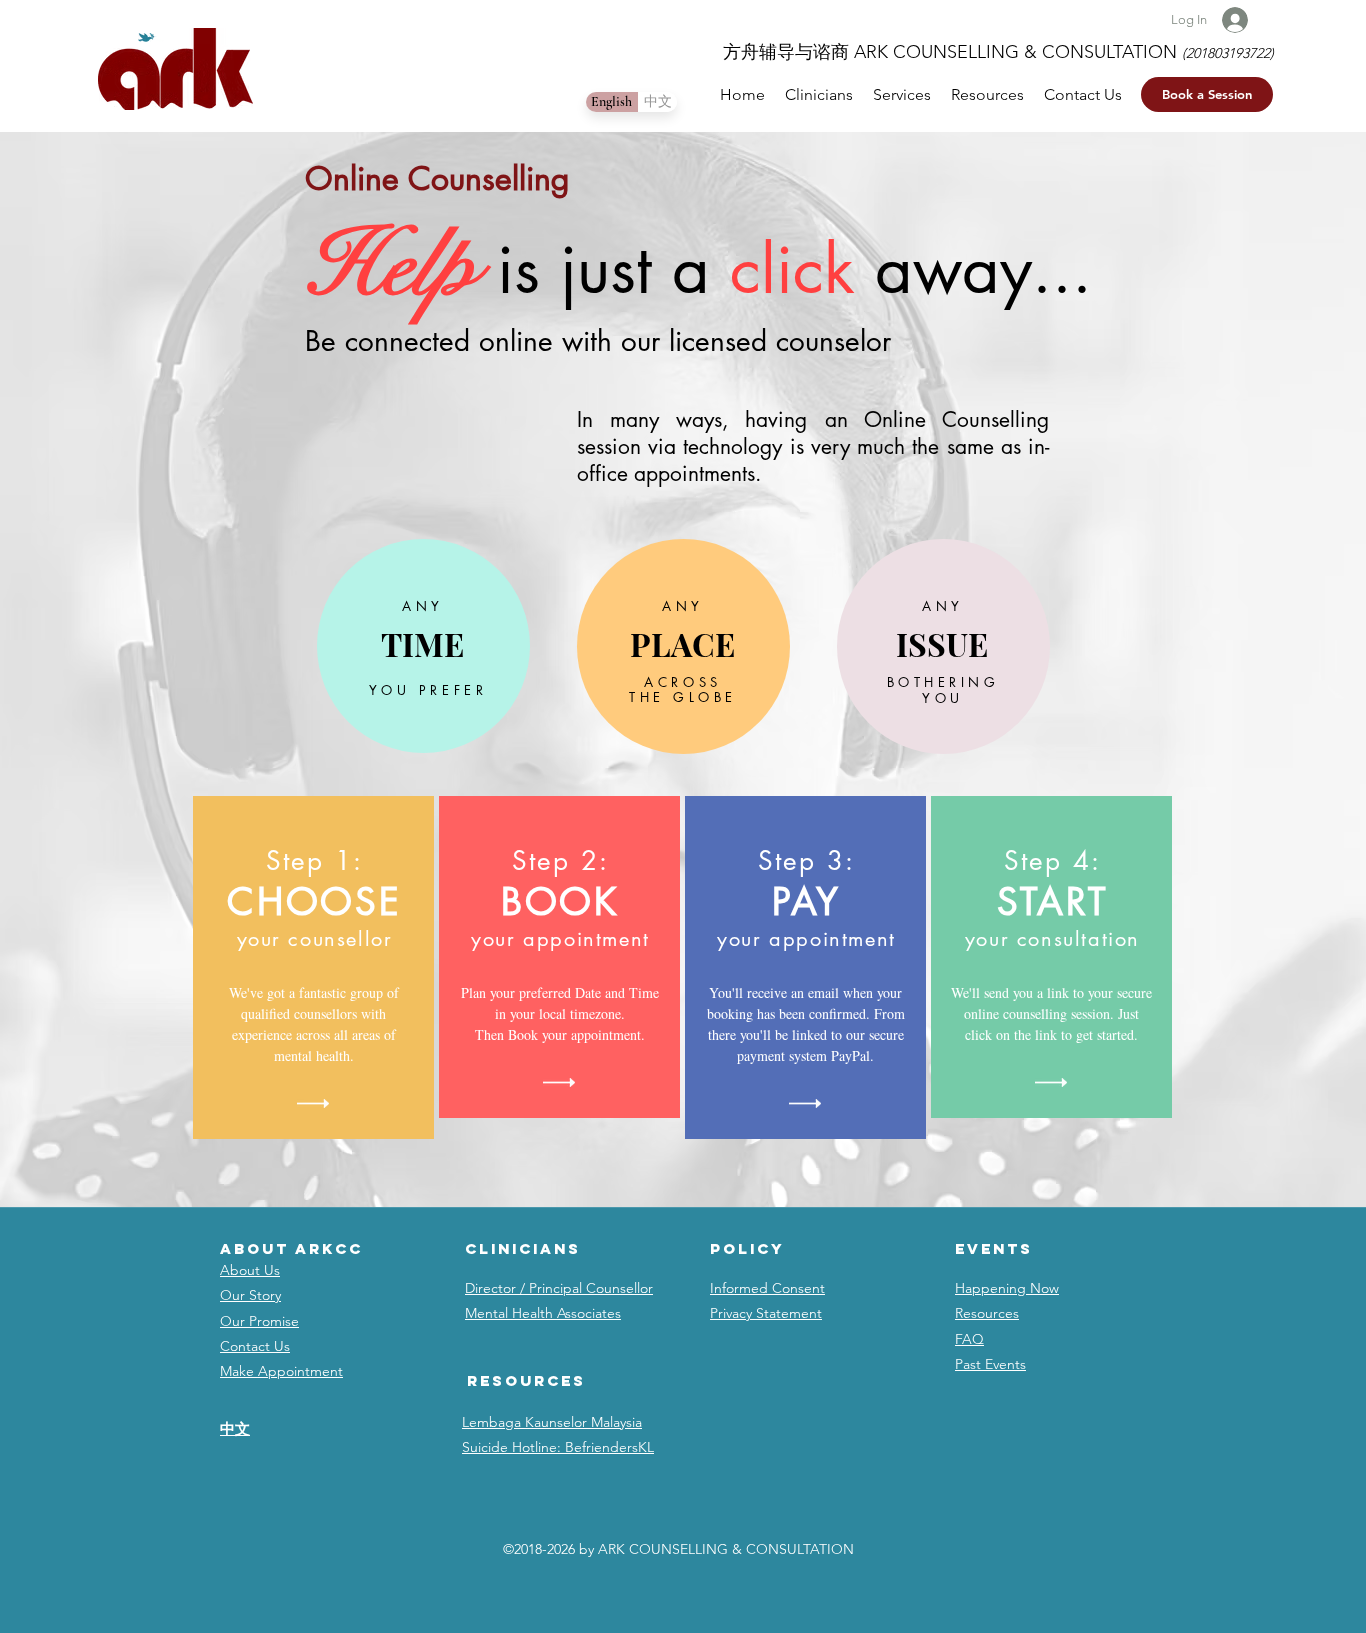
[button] (1207, 94)
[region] (423, 646)
